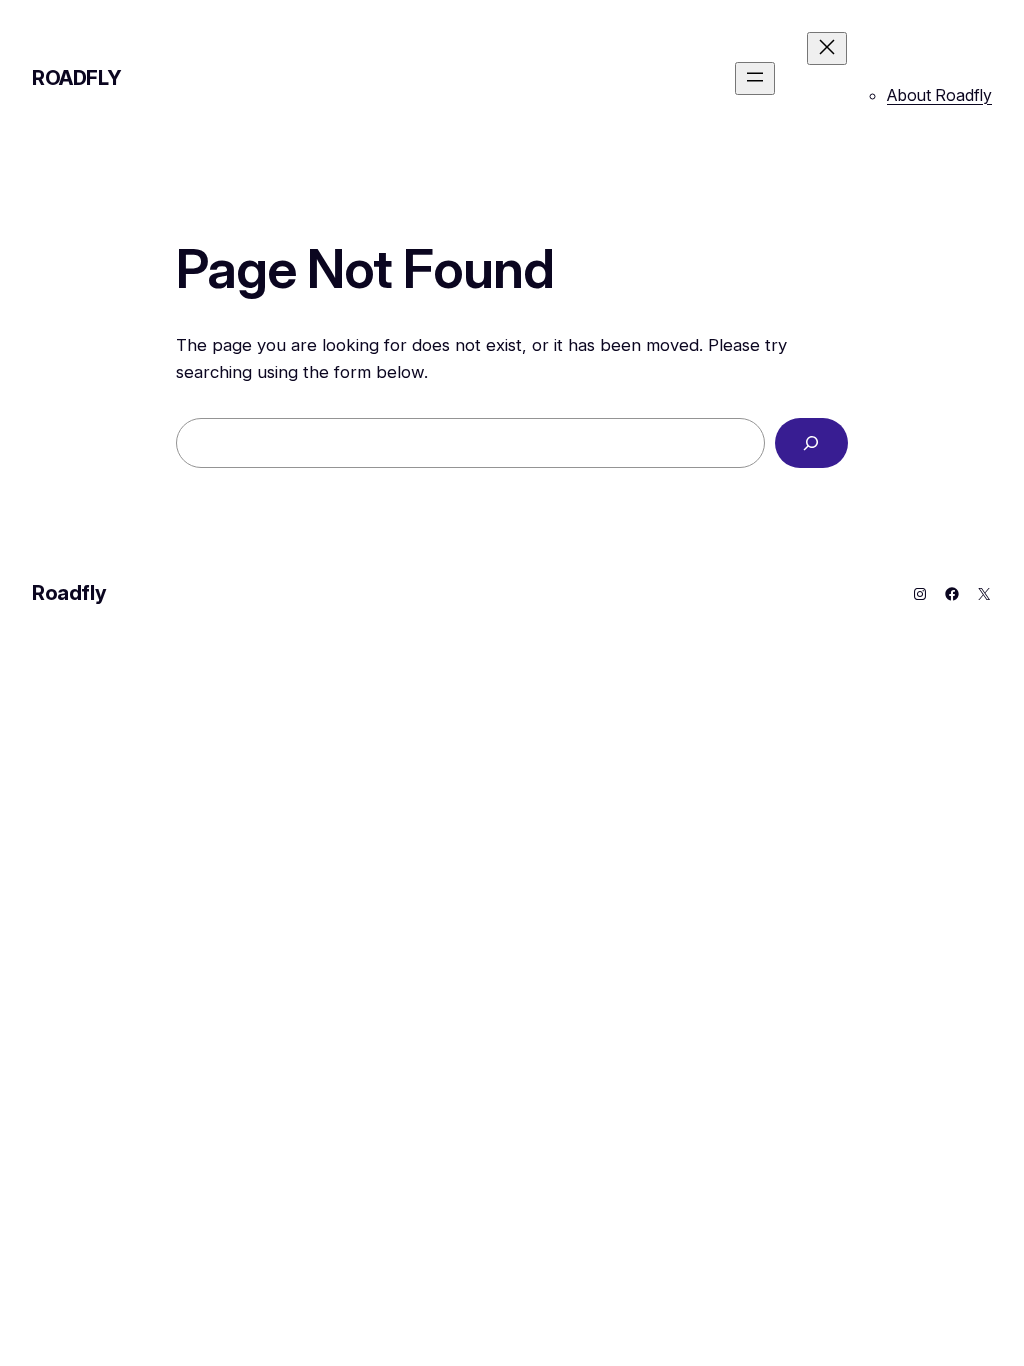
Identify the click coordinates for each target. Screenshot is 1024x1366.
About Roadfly (939, 95)
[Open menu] (755, 78)
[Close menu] (827, 48)
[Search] (811, 443)
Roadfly (76, 78)
